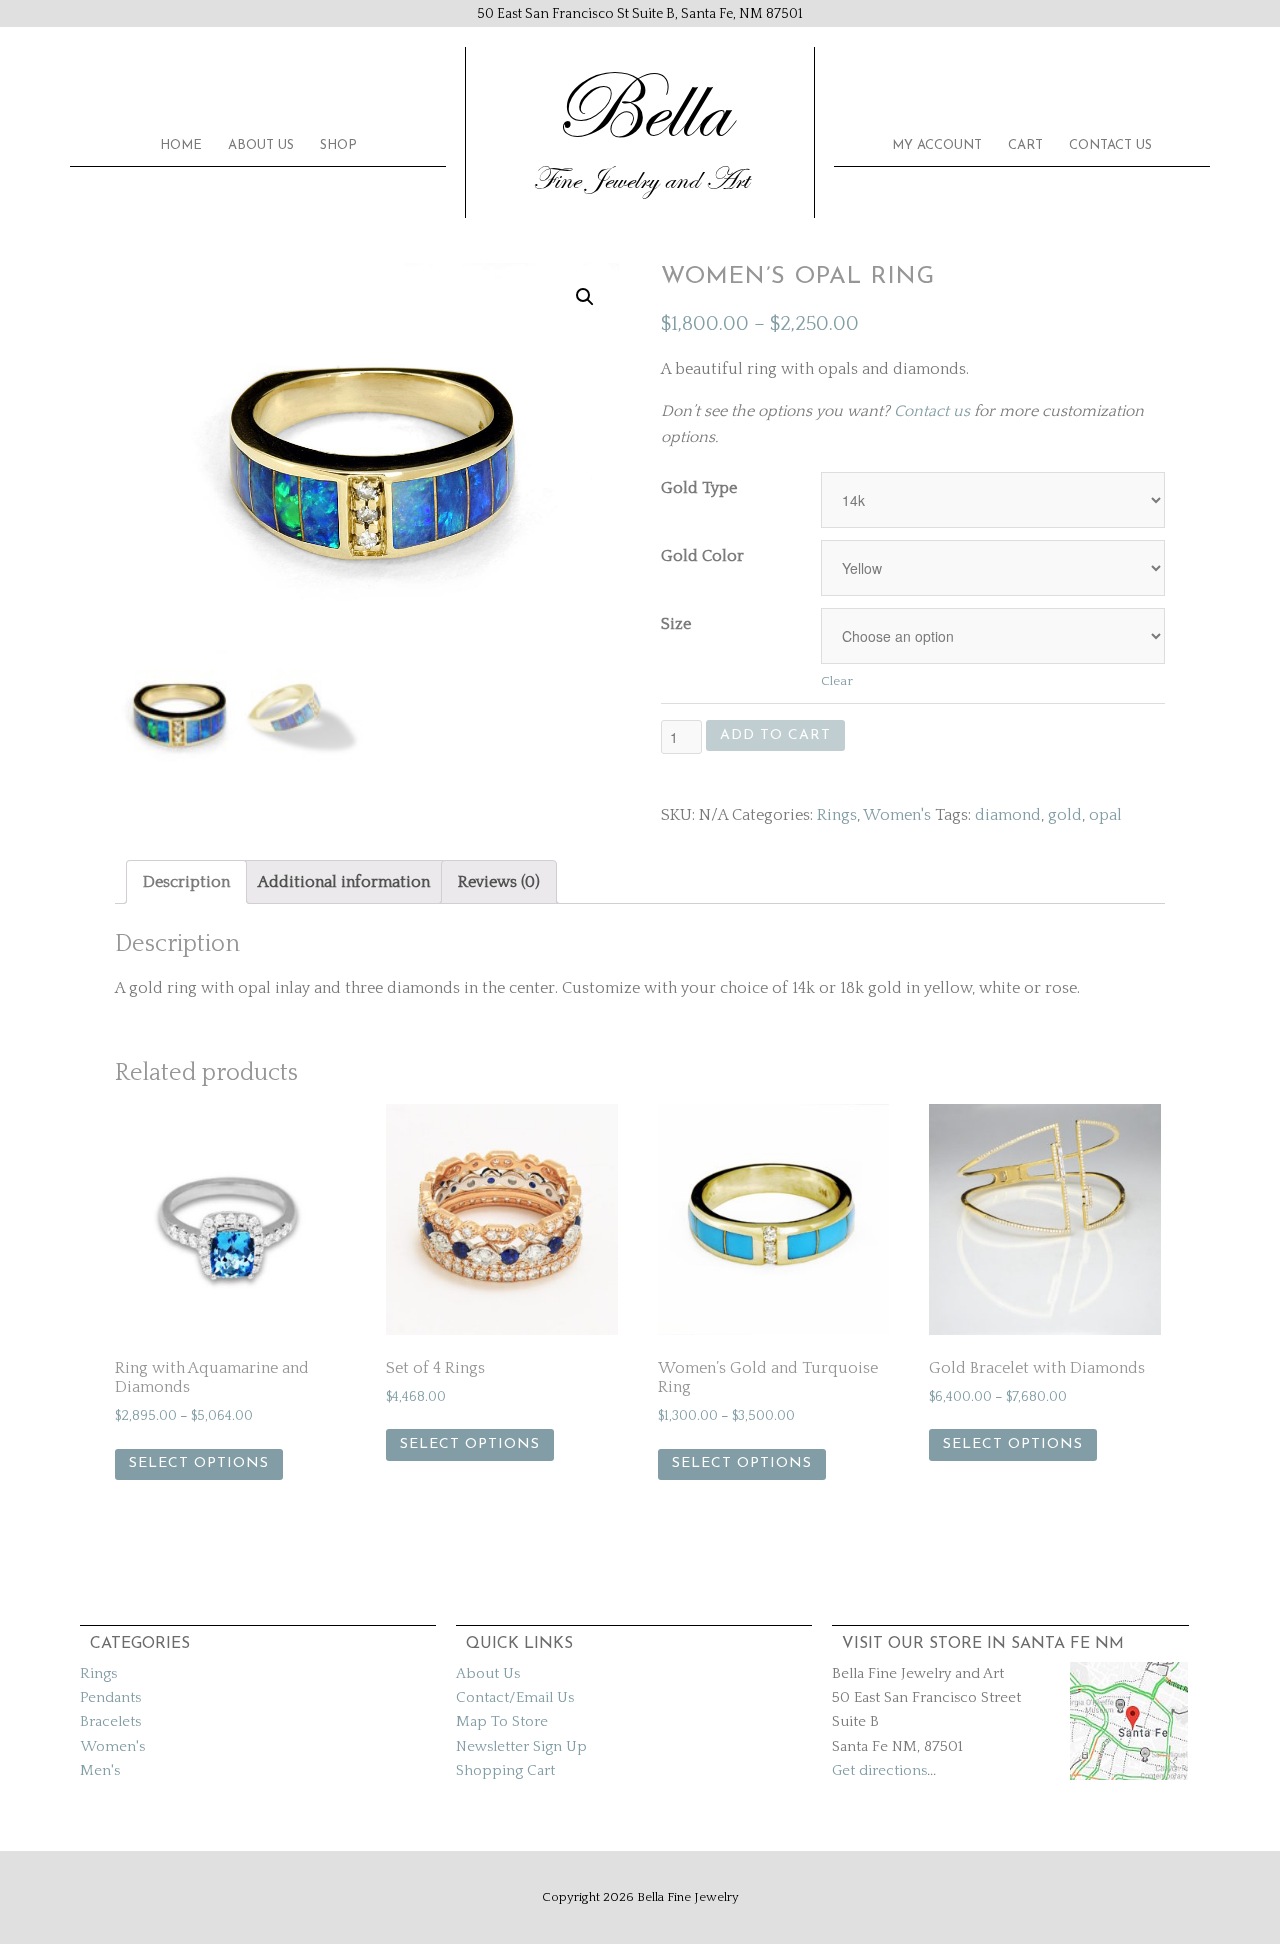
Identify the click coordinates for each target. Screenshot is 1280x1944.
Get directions (879, 1770)
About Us (488, 1673)
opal (1105, 815)
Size (676, 624)
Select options (199, 1463)
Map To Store (502, 1721)
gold (1065, 815)
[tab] (186, 882)
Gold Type (699, 488)
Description (186, 882)
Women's (897, 815)
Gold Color (702, 556)
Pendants (110, 1697)
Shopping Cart (505, 1770)
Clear (837, 681)
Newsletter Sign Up (521, 1746)
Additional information (344, 882)
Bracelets (110, 1721)
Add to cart (775, 735)
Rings (837, 815)
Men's (100, 1770)
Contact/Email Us (515, 1697)
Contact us (932, 411)
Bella (640, 110)
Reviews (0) (499, 882)
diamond (1008, 815)
